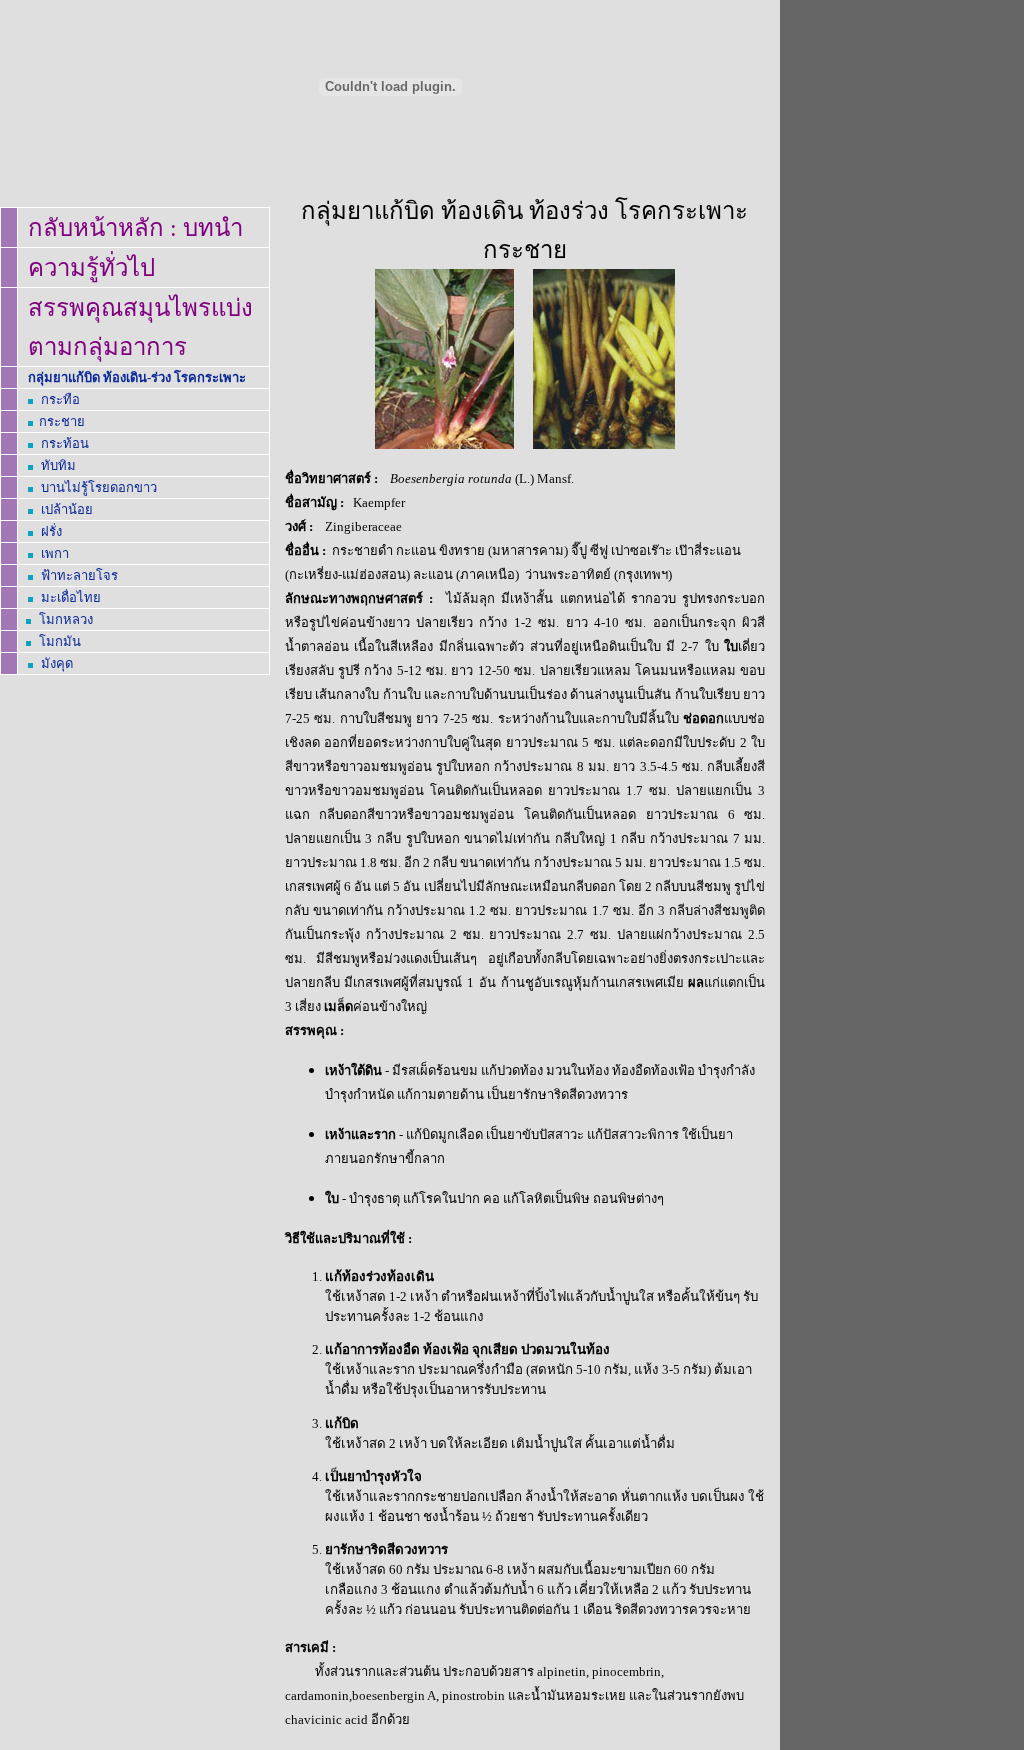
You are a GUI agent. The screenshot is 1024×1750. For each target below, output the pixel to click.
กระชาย (62, 421)
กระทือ (60, 399)
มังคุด (57, 663)
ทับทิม (58, 465)
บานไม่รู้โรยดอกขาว (99, 487)
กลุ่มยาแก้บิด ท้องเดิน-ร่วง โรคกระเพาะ (137, 377)
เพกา (55, 553)
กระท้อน (65, 443)
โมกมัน (60, 641)
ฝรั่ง (51, 531)
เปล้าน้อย (67, 509)
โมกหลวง (66, 619)
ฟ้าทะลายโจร (79, 575)
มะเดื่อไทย (71, 597)
